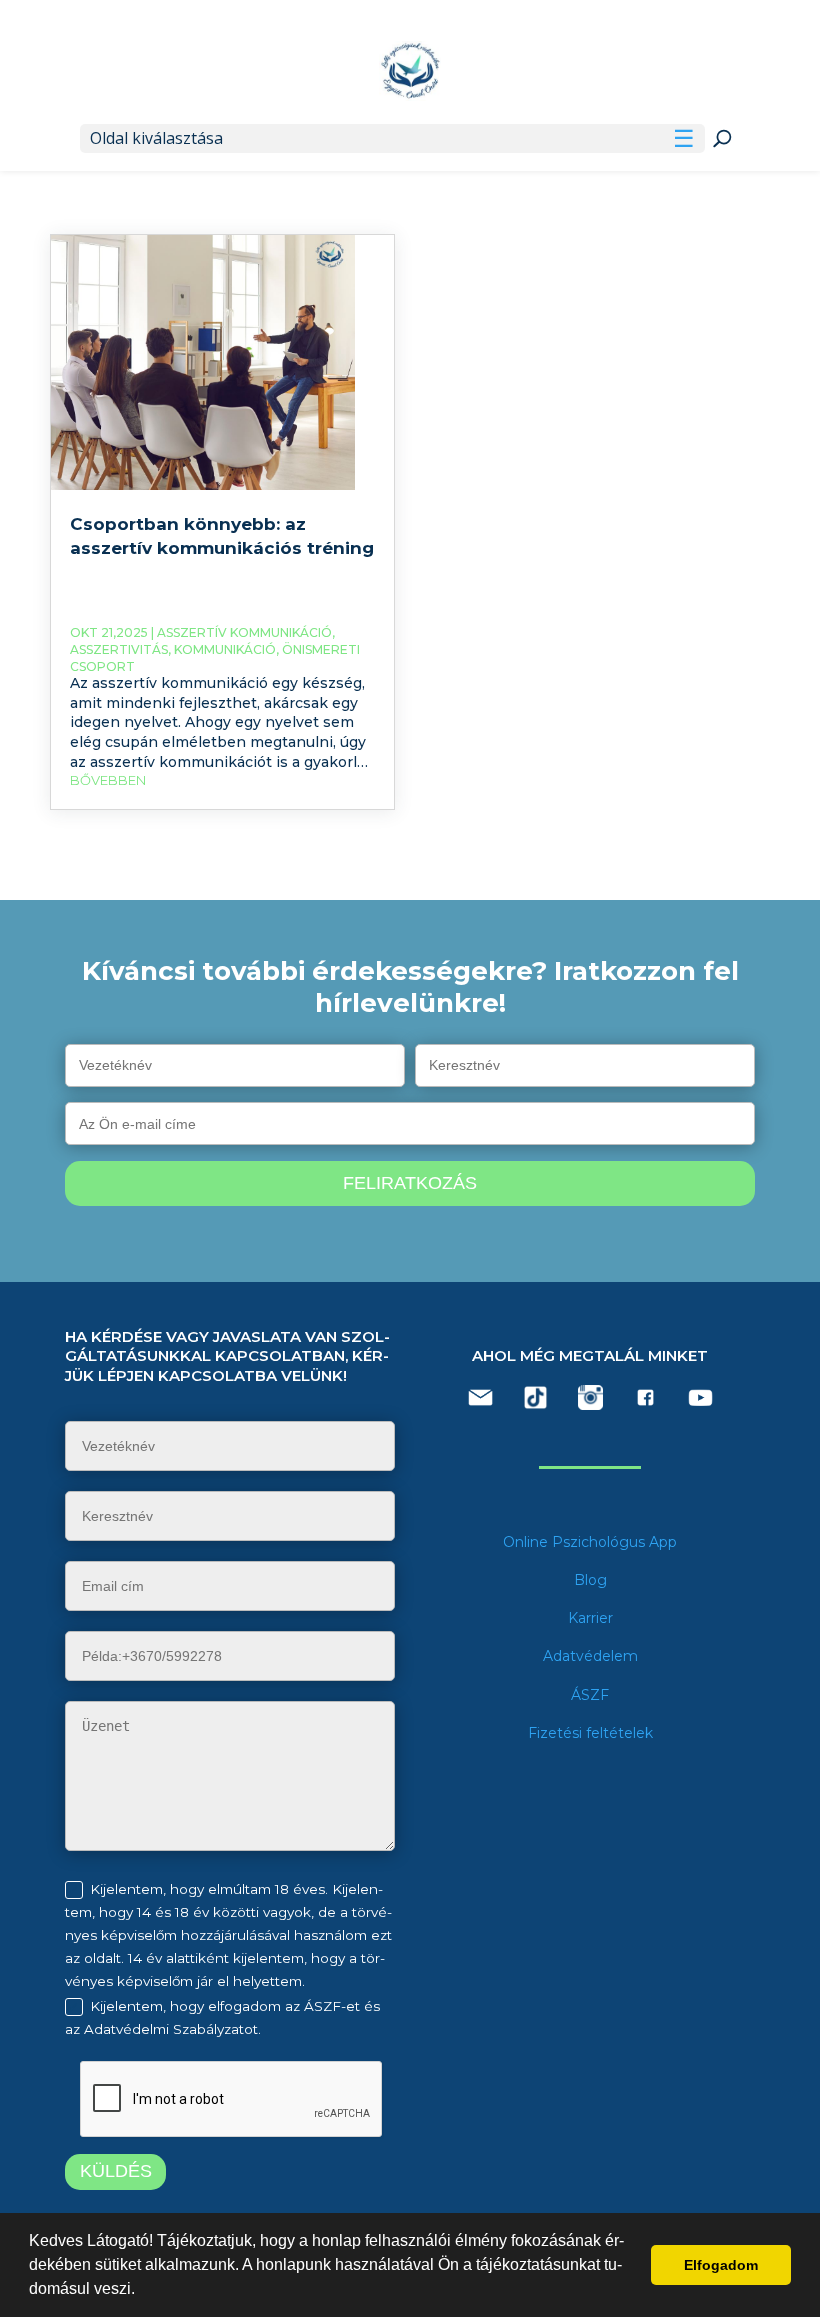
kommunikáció (225, 649)
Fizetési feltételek (590, 1733)
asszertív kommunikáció (244, 632)
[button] (142, 2291)
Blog (590, 1580)
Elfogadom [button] (721, 2265)
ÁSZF (590, 1695)
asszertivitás (119, 649)
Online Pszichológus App (590, 1542)
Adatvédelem (590, 1656)
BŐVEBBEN (108, 780)
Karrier (590, 1618)
